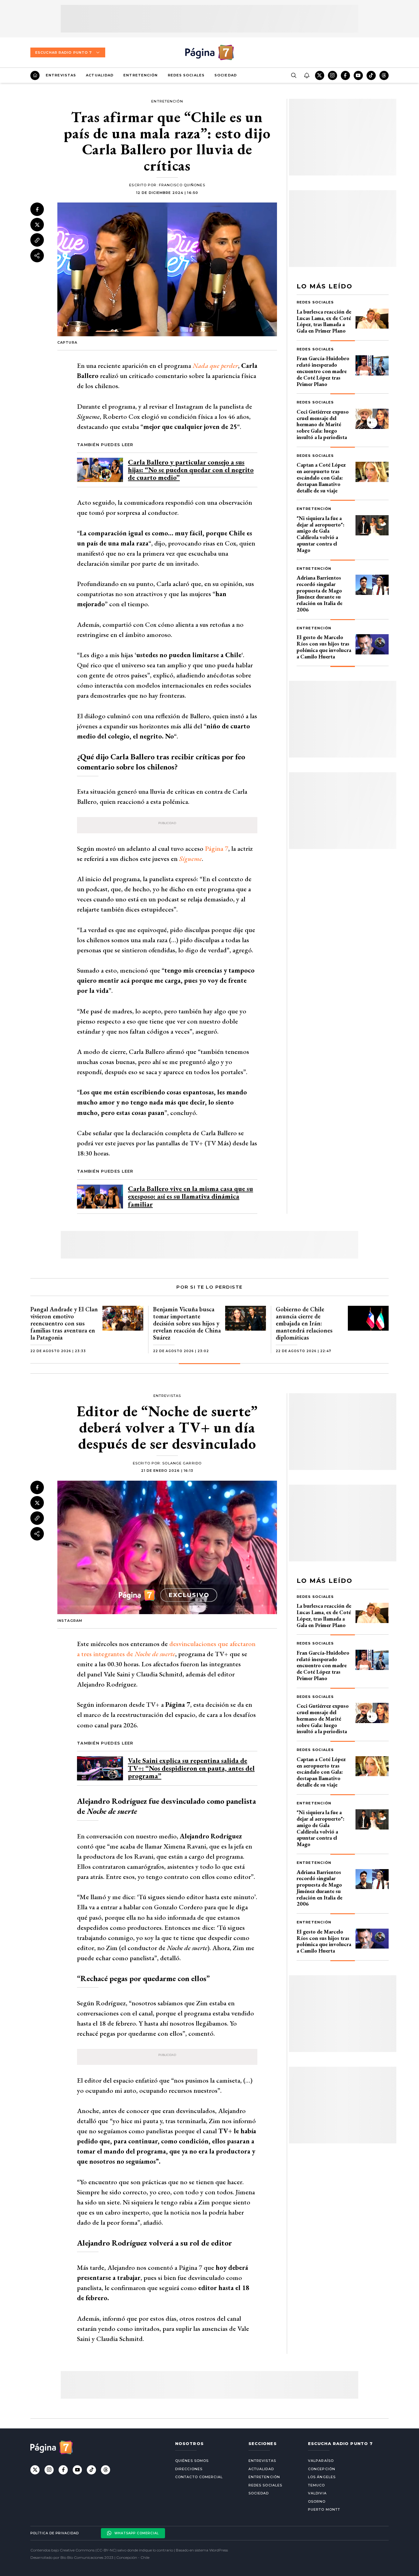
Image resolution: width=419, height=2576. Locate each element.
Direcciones (189, 2469)
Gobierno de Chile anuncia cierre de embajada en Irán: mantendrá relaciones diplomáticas (304, 1323)
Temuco (317, 2485)
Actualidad (100, 75)
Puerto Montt (324, 2509)
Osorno (317, 2501)
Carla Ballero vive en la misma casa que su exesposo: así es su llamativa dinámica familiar (190, 1196)
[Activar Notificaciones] (306, 75)
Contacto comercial (199, 2477)
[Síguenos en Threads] (384, 75)
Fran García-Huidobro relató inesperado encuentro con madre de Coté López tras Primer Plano (323, 371)
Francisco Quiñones (182, 185)
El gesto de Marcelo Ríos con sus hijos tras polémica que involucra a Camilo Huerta (324, 647)
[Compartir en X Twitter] (37, 225)
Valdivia (317, 2493)
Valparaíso (321, 2461)
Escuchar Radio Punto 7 (63, 52)
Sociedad (226, 75)
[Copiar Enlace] (37, 240)
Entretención (140, 75)
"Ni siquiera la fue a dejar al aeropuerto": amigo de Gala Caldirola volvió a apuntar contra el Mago (321, 534)
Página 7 (217, 848)
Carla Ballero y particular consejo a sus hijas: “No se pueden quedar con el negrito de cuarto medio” (191, 470)
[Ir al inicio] (35, 75)
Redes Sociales (186, 75)
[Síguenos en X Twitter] (320, 75)
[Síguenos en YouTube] (358, 75)
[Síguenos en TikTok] (371, 75)
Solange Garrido (182, 1463)
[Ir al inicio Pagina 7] (209, 52)
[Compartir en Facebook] (37, 209)
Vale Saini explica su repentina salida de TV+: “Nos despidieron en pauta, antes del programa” (191, 1768)
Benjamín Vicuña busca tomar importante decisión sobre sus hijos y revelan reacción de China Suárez (187, 1323)
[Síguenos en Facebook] (345, 75)
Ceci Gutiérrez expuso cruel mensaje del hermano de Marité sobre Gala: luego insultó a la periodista (323, 424)
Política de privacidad (55, 2533)
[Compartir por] (37, 256)
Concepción (322, 2469)
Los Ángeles (322, 2477)
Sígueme (190, 859)
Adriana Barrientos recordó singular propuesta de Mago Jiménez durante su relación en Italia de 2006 (319, 594)
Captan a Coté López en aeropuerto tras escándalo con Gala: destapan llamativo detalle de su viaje (321, 477)
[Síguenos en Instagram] (333, 75)
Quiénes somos (192, 2461)
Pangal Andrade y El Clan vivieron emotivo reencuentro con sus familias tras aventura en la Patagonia (64, 1323)
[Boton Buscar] (294, 75)
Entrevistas (61, 75)
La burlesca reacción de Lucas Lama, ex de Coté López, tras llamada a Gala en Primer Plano (324, 321)
